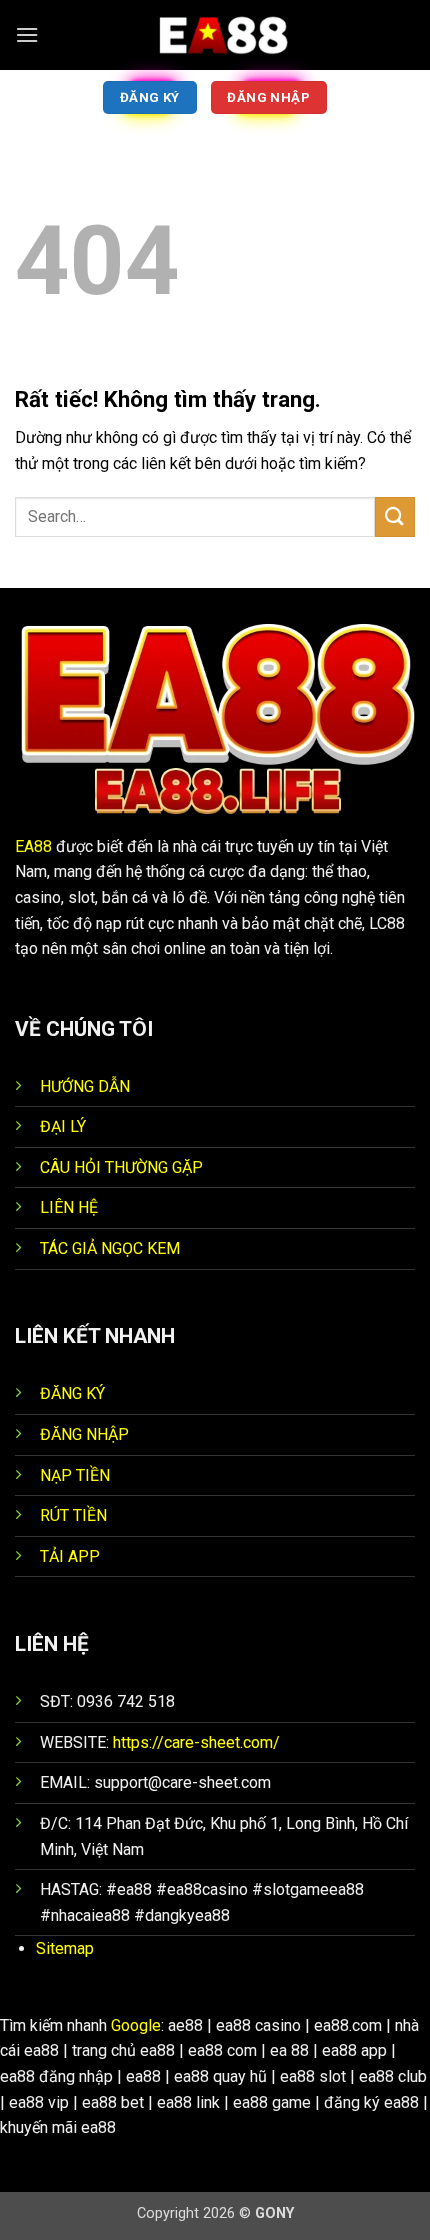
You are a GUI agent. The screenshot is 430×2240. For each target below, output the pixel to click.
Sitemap (65, 1948)
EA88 (33, 846)
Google (136, 2025)
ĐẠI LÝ (63, 1126)
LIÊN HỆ (69, 1207)
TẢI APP (70, 1556)
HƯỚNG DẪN (85, 1086)
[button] (27, 34)
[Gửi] (395, 516)
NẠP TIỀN (75, 1475)
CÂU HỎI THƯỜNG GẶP (121, 1167)
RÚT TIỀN (73, 1515)
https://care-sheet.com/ (198, 1742)
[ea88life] (215, 35)
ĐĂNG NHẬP (84, 1434)
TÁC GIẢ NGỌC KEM (110, 1248)
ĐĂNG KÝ (72, 1393)
